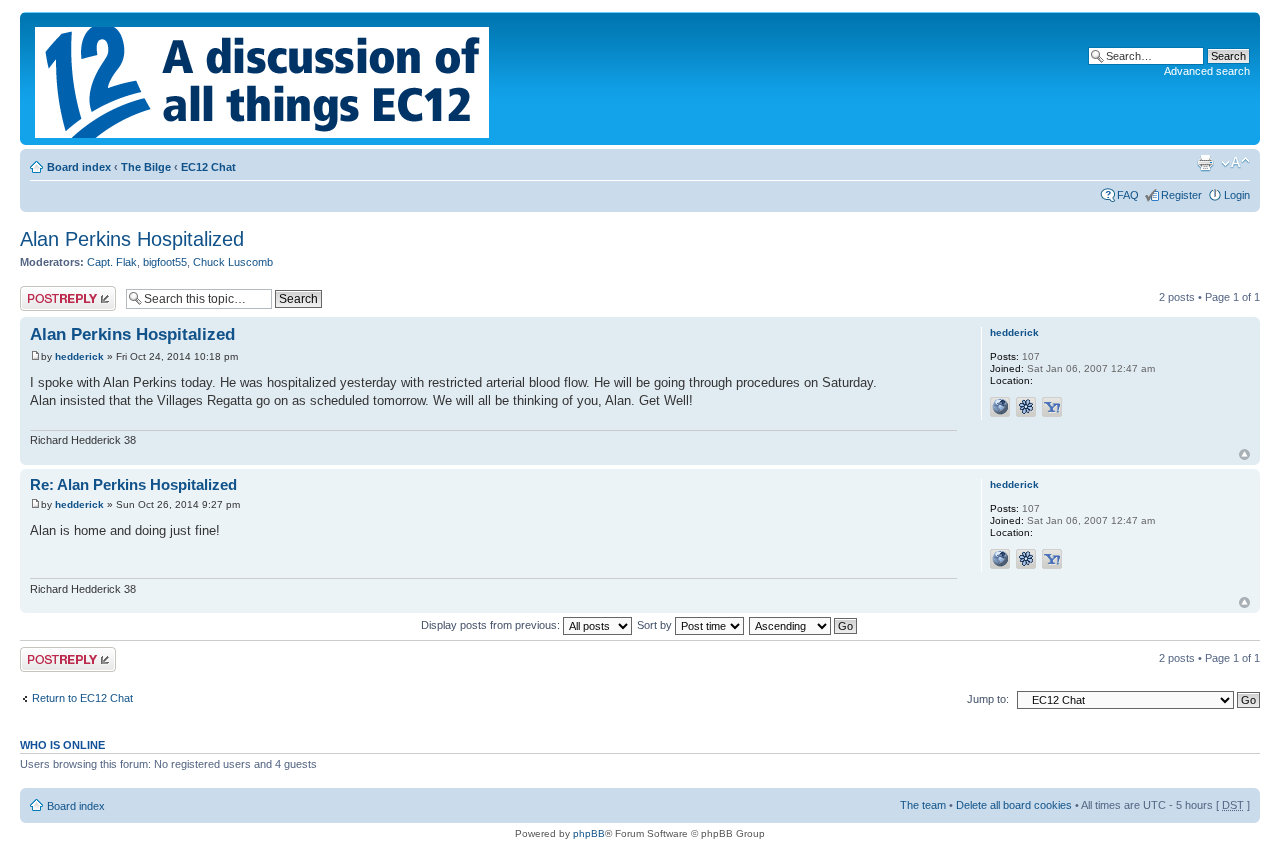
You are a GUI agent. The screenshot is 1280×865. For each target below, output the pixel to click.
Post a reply (49, 292)
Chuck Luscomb (233, 262)
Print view (1205, 163)
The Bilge (146, 167)
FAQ (1128, 195)
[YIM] (1052, 407)
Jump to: (988, 699)
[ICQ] (1026, 407)
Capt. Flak (112, 262)
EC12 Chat (208, 167)
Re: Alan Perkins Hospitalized (133, 484)
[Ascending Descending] (804, 625)
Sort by (656, 625)
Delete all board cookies (1014, 805)
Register (1181, 195)
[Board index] (263, 78)
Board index (79, 167)
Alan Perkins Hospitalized (132, 239)
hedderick (79, 356)
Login (1237, 195)
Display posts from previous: (492, 625)
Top (1244, 454)
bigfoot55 (165, 262)
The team (923, 805)
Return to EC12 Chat (82, 698)
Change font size (1235, 163)
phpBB (589, 833)
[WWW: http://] (1000, 407)
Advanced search (1207, 71)
